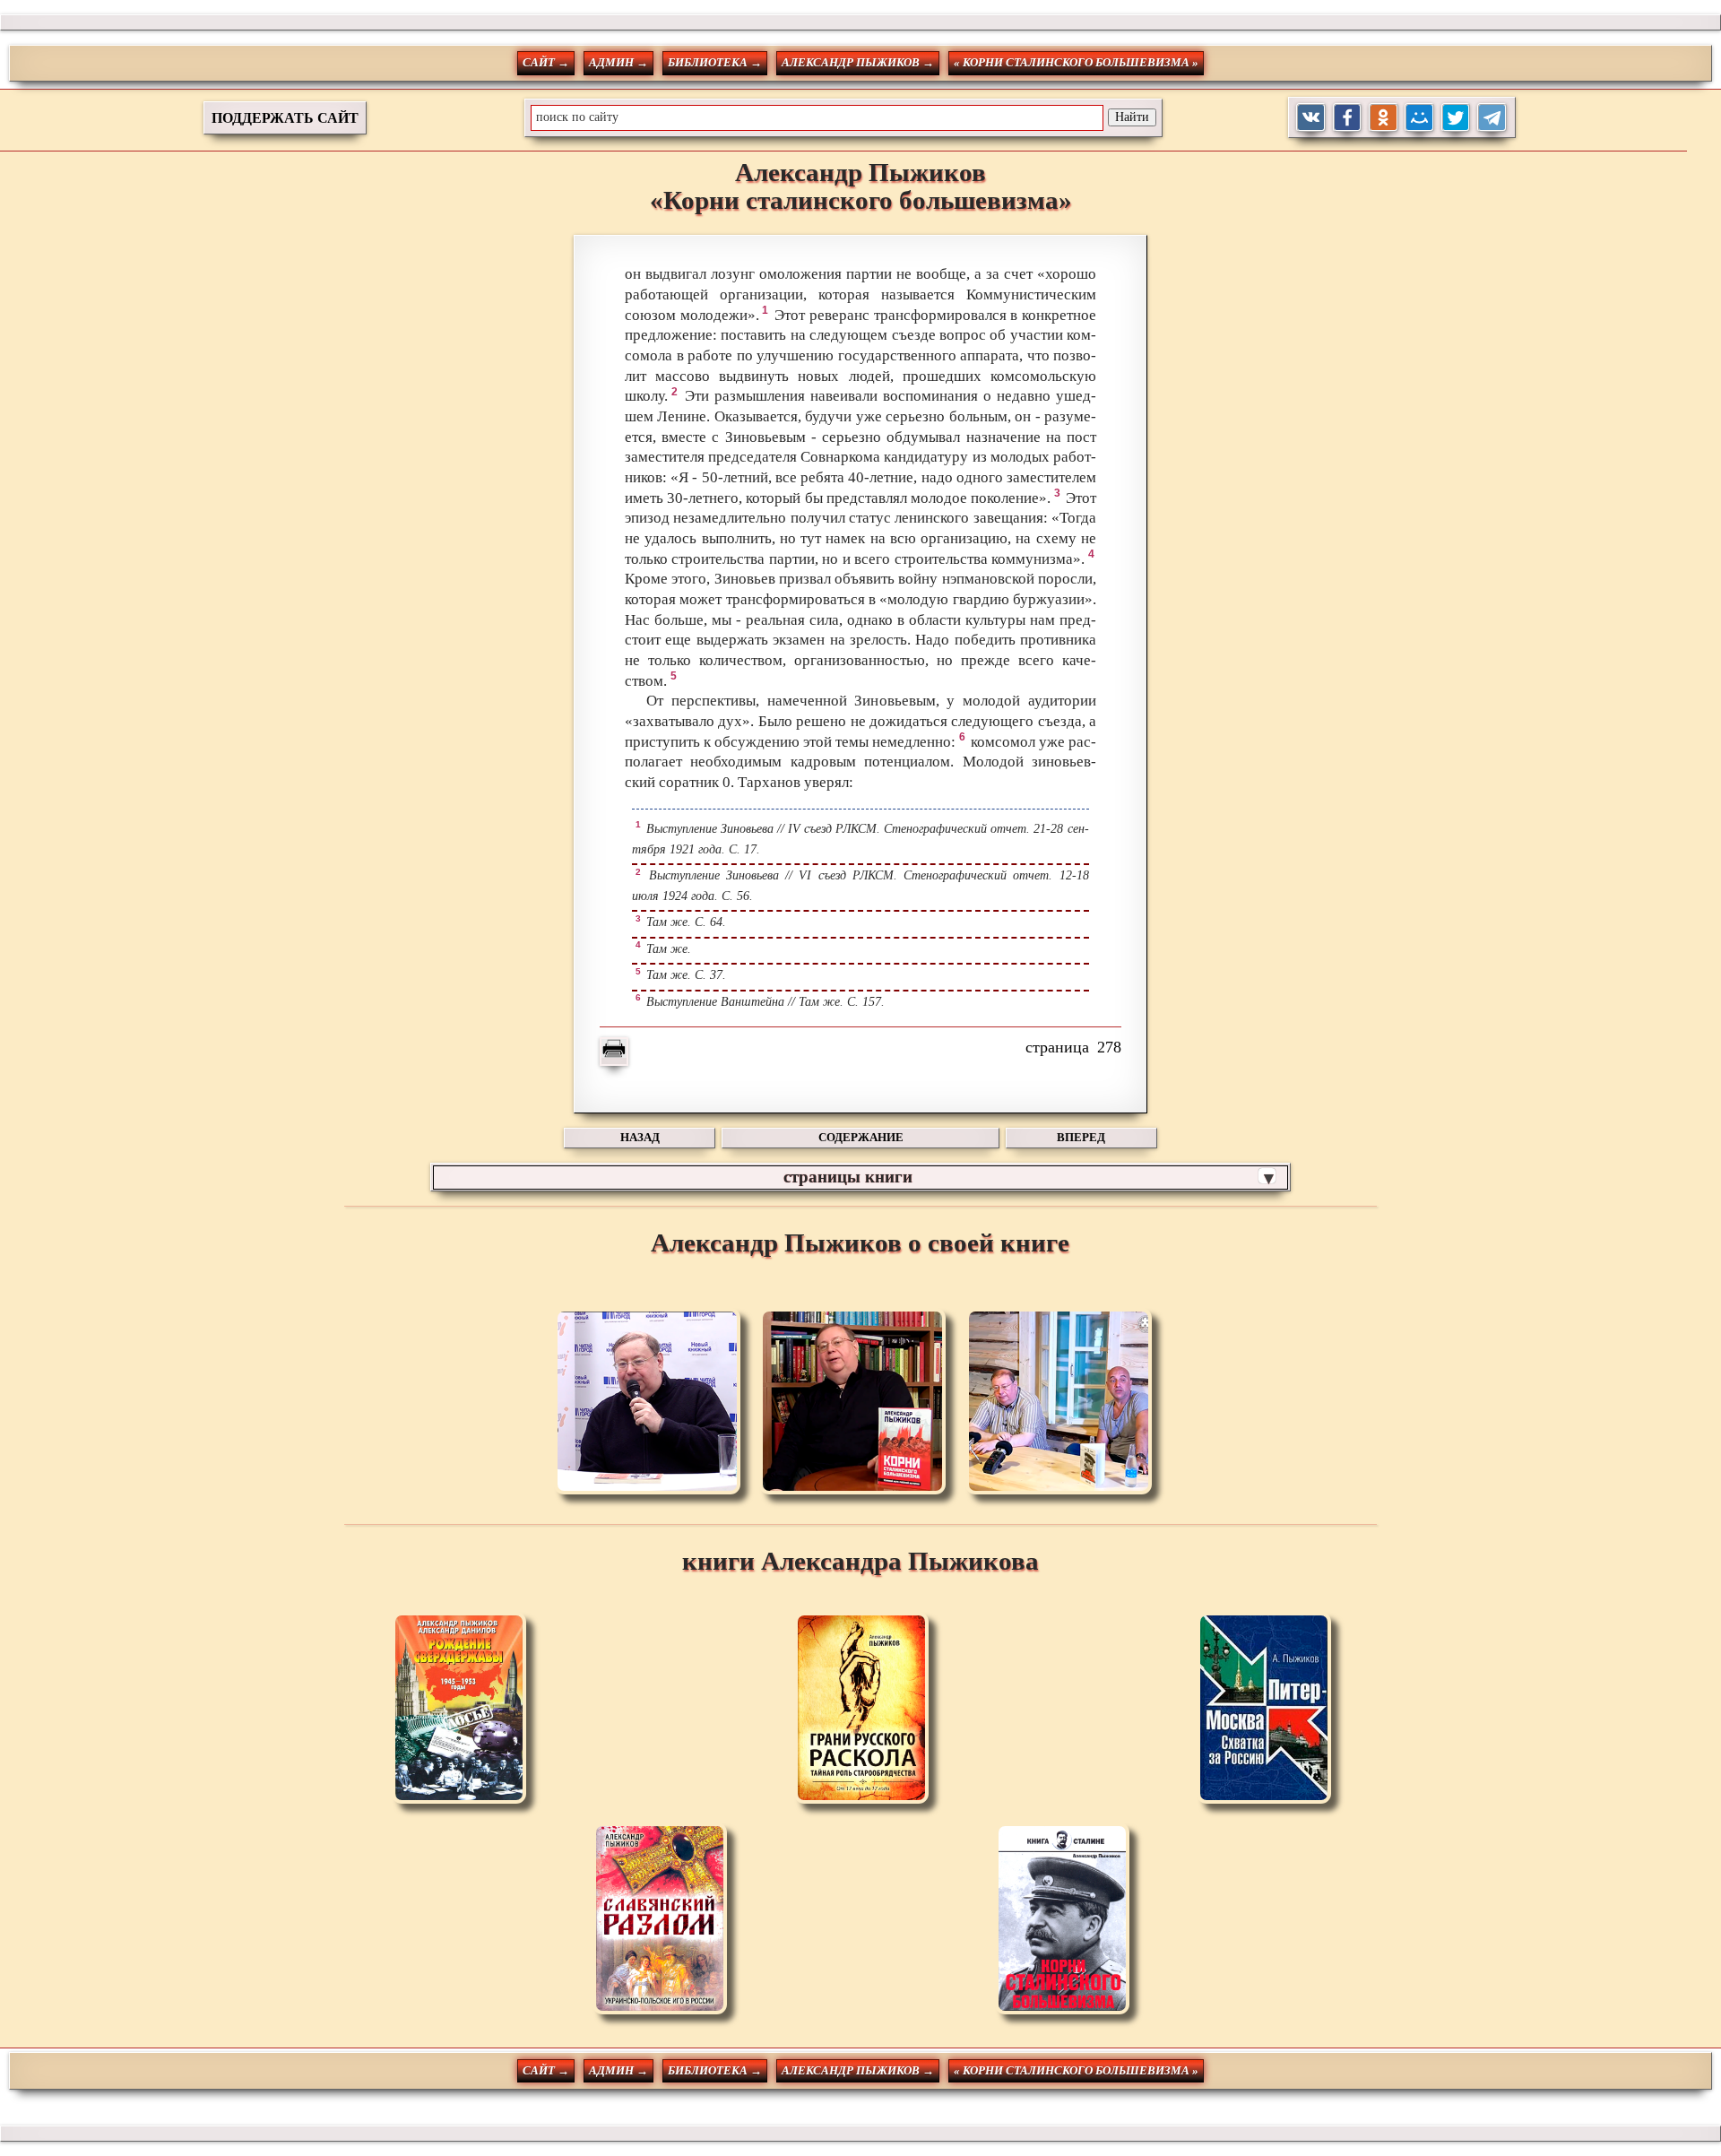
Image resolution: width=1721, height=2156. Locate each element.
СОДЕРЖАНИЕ (861, 1137)
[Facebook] (1348, 118)
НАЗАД (640, 1137)
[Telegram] (1492, 118)
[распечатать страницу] (614, 1052)
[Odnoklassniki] (1384, 118)
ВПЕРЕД (1081, 1137)
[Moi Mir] (1419, 118)
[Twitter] (1456, 118)
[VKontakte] (1311, 118)
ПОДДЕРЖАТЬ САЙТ (285, 118)
